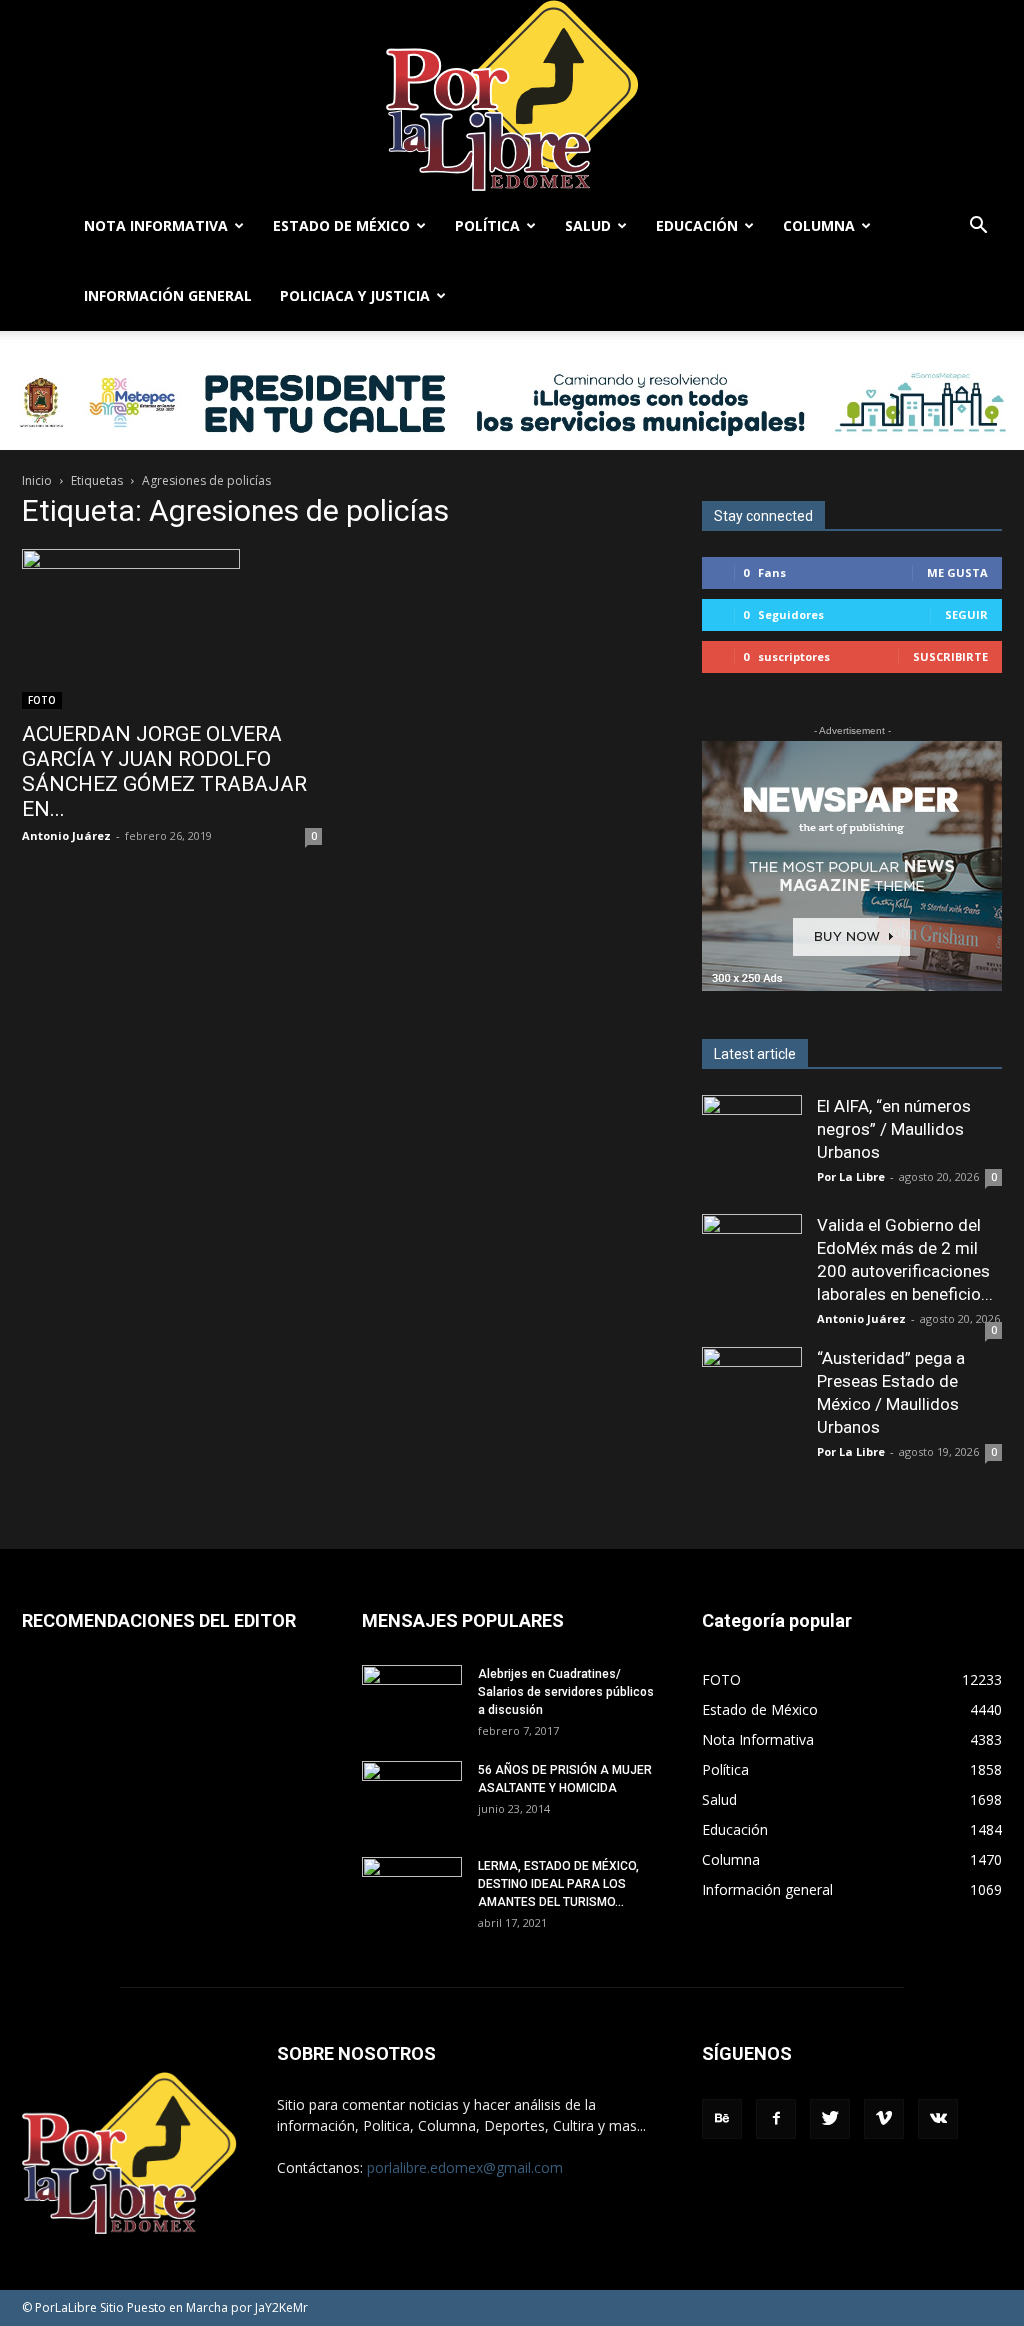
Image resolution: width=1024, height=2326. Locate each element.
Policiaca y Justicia (355, 295)
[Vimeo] (884, 2119)
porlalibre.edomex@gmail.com (465, 2167)
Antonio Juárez (66, 835)
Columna (819, 225)
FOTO (42, 700)
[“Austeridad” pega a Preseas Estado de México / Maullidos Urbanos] (752, 1397)
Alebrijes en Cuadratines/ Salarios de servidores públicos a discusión (566, 1692)
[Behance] (722, 2119)
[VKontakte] (938, 2119)
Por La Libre (851, 1176)
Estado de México (341, 225)
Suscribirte (950, 656)
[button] (978, 227)
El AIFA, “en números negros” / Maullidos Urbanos (894, 1129)
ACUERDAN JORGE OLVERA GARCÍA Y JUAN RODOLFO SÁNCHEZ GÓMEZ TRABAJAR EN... (164, 771)
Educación (697, 225)
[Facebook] (776, 2119)
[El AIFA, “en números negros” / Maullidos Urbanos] (752, 1145)
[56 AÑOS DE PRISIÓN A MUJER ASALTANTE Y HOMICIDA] (412, 1796)
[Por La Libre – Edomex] (512, 95)
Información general (168, 295)
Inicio (37, 480)
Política (487, 225)
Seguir (966, 614)
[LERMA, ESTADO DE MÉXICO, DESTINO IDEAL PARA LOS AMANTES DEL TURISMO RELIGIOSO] (412, 1890)
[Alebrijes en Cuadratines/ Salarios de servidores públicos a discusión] (412, 1700)
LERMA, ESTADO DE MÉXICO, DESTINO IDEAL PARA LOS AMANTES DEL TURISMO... (558, 1884)
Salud (588, 225)
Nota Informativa (156, 225)
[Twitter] (830, 2119)
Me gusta (957, 572)
